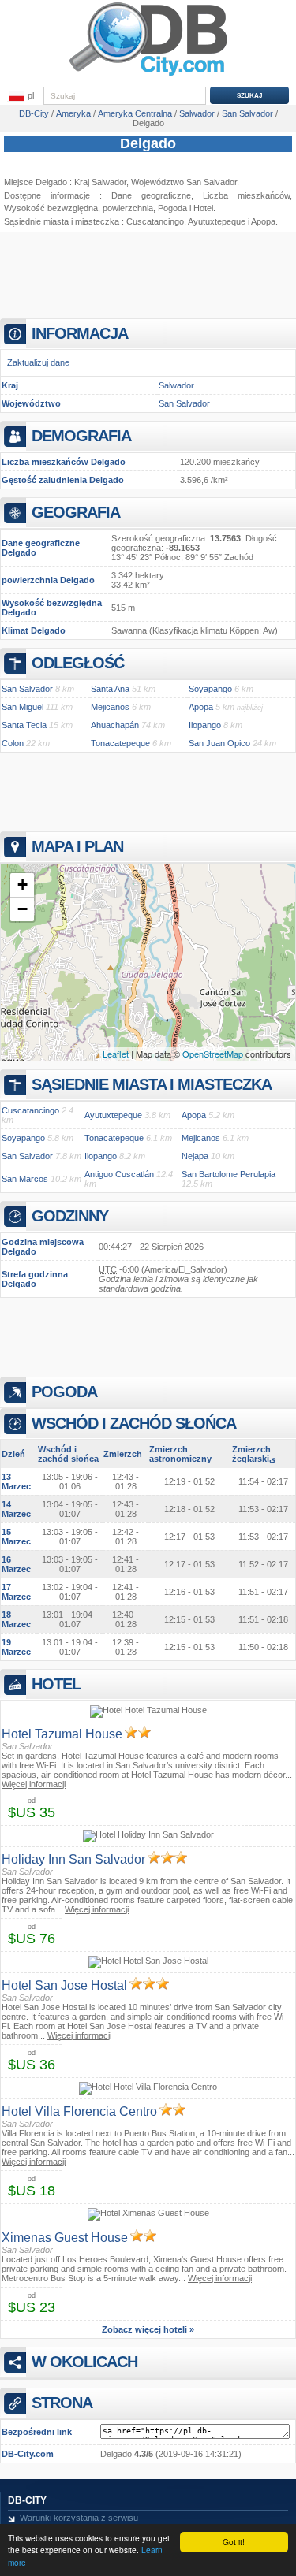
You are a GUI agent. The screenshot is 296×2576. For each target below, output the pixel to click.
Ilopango (205, 725)
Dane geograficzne (151, 195)
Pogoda (172, 208)
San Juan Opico (219, 743)
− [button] (22, 909)
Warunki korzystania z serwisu (79, 2518)
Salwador (176, 385)
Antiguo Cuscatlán (119, 1174)
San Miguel (22, 707)
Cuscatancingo (155, 221)
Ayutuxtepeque (217, 221)
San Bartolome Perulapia (229, 1174)
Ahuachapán (115, 725)
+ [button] (22, 885)
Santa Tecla (24, 725)
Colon (13, 743)
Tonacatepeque (120, 743)
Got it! (234, 2542)
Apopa (263, 221)
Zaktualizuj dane (38, 362)
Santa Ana (110, 689)
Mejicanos (110, 707)
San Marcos (25, 1179)
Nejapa (195, 1156)
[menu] (21, 96)
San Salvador (184, 403)
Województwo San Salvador (184, 182)
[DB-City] (148, 76)
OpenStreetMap (213, 1054)
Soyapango (210, 689)
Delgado (148, 143)
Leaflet (116, 1054)
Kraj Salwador (100, 182)
